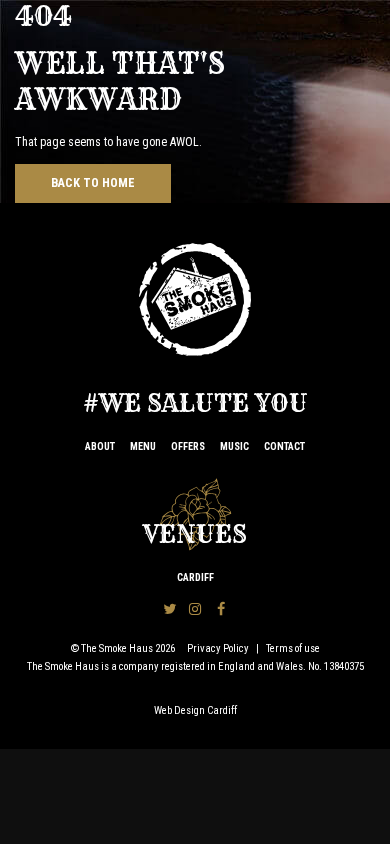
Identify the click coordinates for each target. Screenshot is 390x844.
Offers (188, 446)
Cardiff (195, 577)
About (100, 446)
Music (234, 446)
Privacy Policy (218, 648)
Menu (143, 446)
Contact (284, 446)
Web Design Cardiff (195, 710)
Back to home (93, 183)
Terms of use (293, 648)
